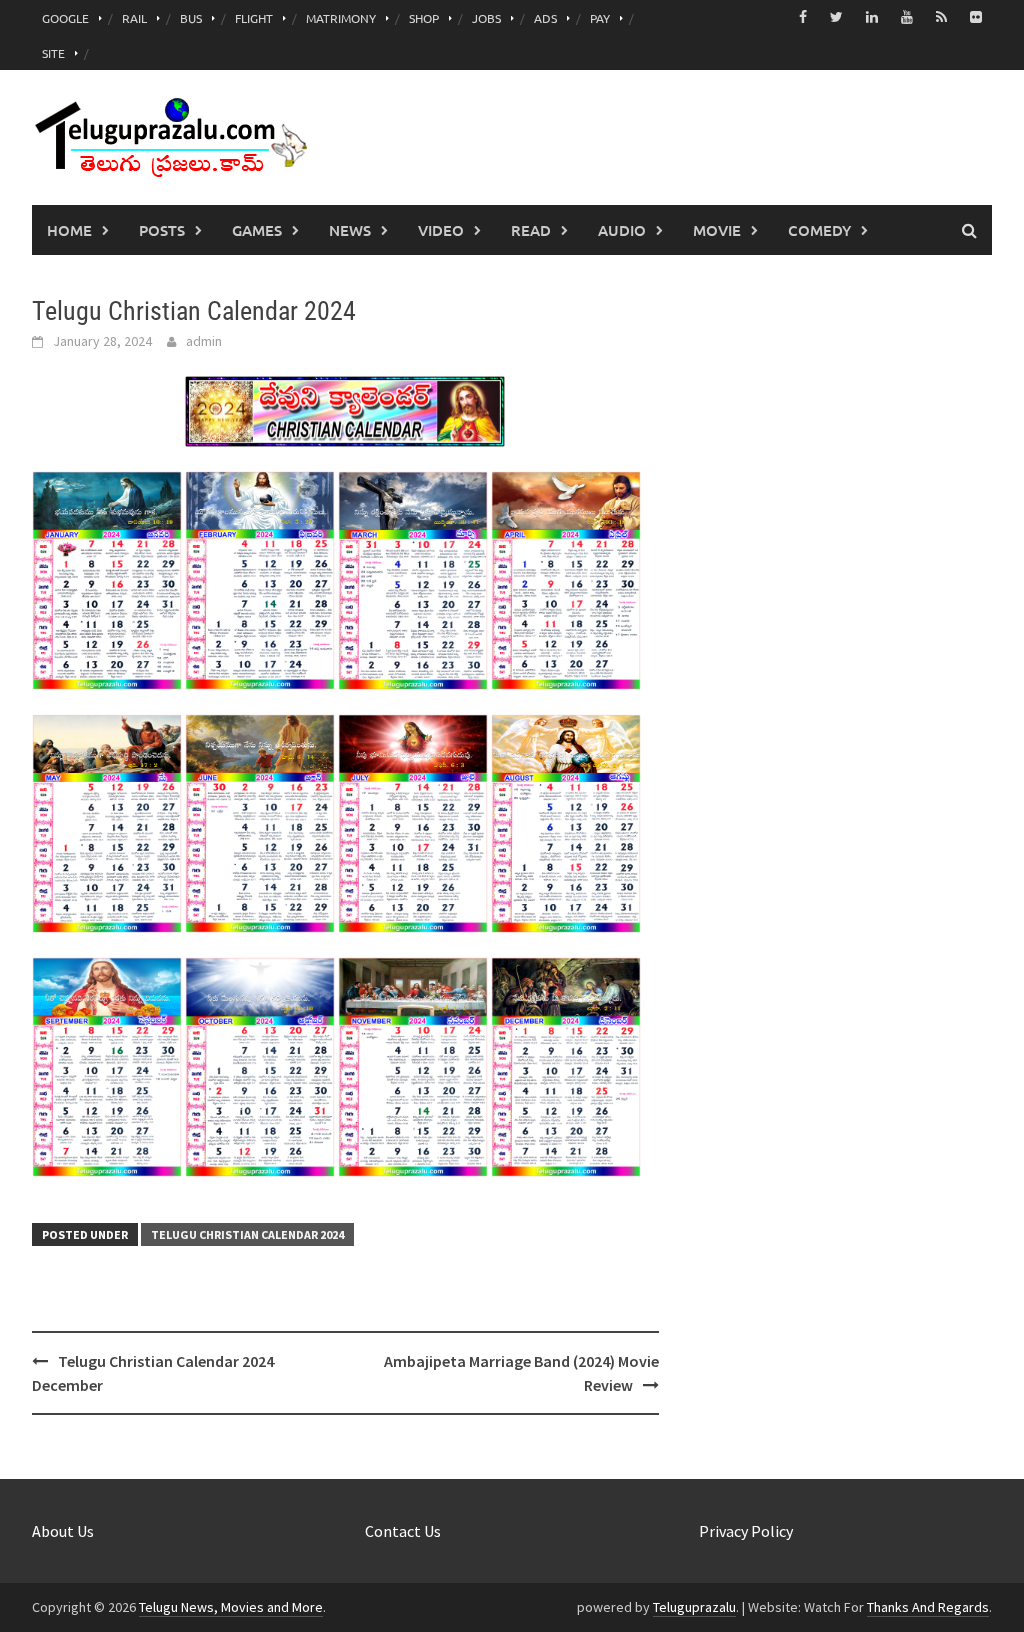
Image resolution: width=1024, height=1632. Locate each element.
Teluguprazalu (694, 1607)
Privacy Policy (746, 1531)
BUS (191, 18)
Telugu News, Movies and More (231, 1607)
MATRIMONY (341, 18)
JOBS (486, 18)
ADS (545, 18)
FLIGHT (254, 18)
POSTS (162, 230)
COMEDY (819, 230)
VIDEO (441, 230)
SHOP (424, 18)
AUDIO (622, 230)
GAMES (257, 230)
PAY (600, 18)
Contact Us (403, 1531)
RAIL (134, 18)
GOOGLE (65, 18)
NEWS (350, 230)
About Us (63, 1531)
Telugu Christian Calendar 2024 (247, 1234)
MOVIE (717, 230)
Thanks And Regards (928, 1607)
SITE (53, 53)
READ (531, 230)
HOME (69, 230)
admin (204, 341)
